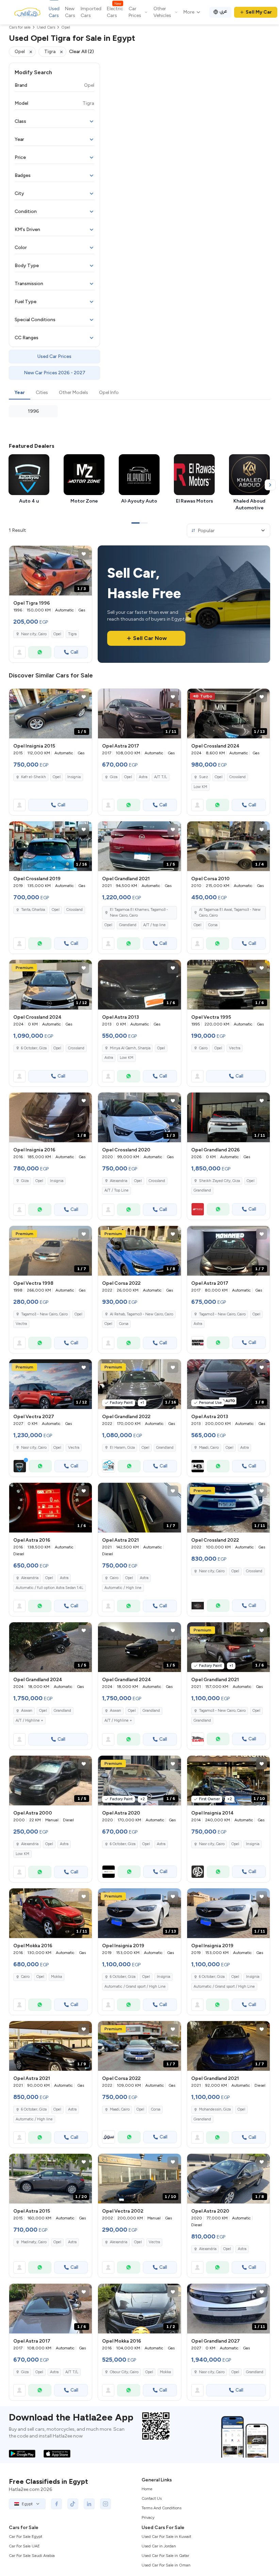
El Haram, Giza (122, 1448)
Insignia (74, 777)
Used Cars (54, 12)
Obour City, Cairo (124, 2372)
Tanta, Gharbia (33, 910)
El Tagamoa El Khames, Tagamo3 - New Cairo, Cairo (139, 913)
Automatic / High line (123, 1588)
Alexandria (119, 1181)
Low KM (200, 787)
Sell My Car (259, 12)
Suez (203, 777)
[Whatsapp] (40, 652)
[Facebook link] (56, 2504)
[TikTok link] (73, 2504)
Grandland (128, 925)
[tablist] (139, 393)
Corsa (213, 925)
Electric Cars (115, 12)
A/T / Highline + (29, 1720)
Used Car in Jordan (159, 2546)
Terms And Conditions (161, 2508)
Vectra (235, 1048)
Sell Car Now (150, 638)
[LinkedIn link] (89, 2504)
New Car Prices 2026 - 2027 (55, 373)
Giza (114, 777)
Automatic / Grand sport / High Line (135, 1987)
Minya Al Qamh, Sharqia (130, 1048)
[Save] (84, 554)
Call (74, 652)
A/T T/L (161, 777)
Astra (143, 777)
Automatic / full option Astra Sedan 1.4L (50, 1588)
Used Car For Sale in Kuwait (166, 2537)
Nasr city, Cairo (34, 634)
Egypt (27, 2504)
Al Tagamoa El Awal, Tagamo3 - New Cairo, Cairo (230, 913)
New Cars (70, 12)
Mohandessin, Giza (215, 2109)
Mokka (56, 1977)
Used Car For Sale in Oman (166, 2565)
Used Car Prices (54, 356)
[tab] (20, 393)
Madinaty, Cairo (34, 2242)
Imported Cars (91, 12)
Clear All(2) (81, 52)
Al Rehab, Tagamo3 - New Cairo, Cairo (142, 1314)
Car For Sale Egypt (26, 2537)
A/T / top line (154, 925)
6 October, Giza (123, 1844)
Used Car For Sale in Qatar (165, 2556)
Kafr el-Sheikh (34, 777)
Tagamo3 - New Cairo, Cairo (44, 1314)
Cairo (203, 1048)
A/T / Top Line (117, 1190)
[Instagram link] (105, 2504)
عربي (223, 11)
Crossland (237, 777)
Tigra (72, 634)
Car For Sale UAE (24, 2546)
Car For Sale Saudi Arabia (32, 2556)
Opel (57, 634)
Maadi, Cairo (209, 1448)
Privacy (148, 2517)
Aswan (27, 1711)
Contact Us (152, 2498)
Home (147, 2489)
